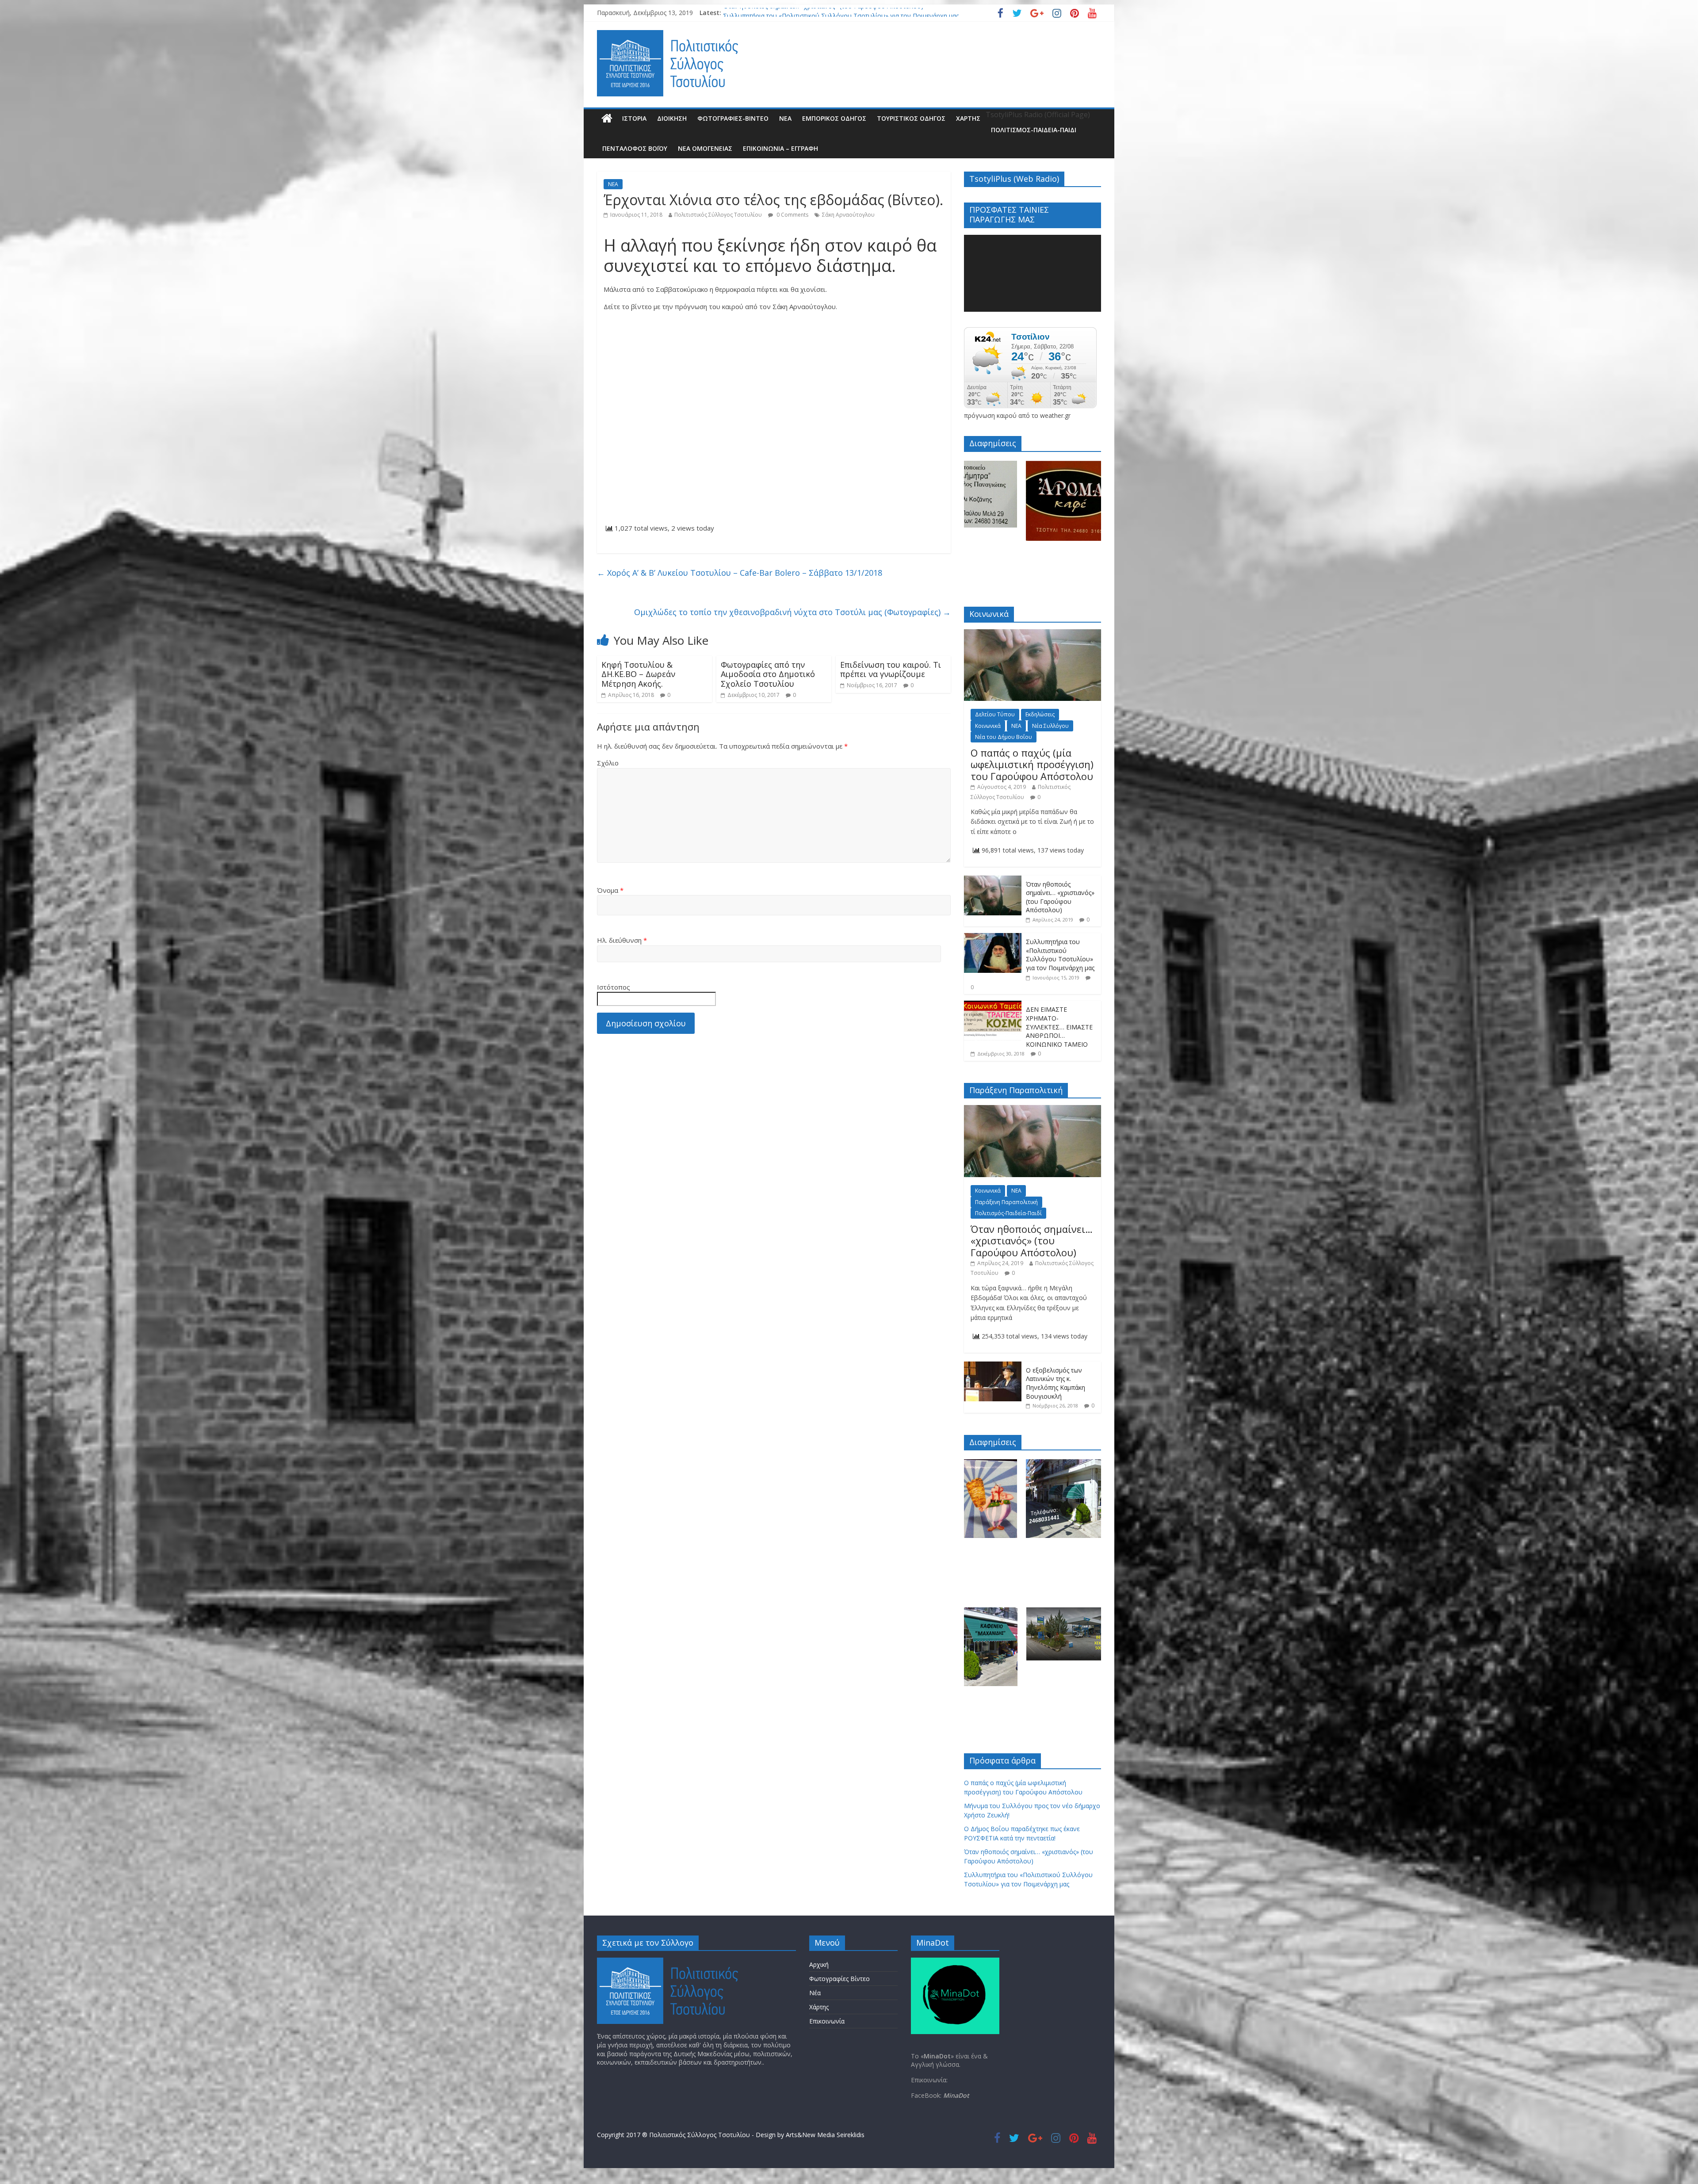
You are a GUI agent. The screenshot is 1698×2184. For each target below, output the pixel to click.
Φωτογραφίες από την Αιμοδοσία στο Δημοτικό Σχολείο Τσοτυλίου (768, 674)
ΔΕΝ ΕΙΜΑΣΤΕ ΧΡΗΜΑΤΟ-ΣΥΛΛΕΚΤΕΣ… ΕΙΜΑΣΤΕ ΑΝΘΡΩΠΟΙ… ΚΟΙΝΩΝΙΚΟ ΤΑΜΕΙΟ (1059, 1027)
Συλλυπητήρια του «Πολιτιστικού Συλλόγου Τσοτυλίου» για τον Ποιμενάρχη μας (1060, 955)
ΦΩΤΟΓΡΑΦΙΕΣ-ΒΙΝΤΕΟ (733, 118)
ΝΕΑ (785, 118)
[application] (1033, 273)
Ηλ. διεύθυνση (622, 940)
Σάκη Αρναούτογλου (848, 215)
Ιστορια (634, 118)
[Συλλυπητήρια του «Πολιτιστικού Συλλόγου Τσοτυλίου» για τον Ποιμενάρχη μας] (993, 938)
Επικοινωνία (827, 2021)
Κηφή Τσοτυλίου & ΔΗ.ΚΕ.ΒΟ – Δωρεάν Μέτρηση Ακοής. (638, 674)
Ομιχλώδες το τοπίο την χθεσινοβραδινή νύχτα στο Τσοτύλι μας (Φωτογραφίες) (792, 612)
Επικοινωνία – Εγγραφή (780, 148)
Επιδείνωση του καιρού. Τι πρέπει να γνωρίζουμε (891, 669)
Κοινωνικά (988, 726)
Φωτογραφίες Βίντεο (839, 1979)
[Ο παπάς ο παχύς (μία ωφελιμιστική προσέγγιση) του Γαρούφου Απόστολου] (1033, 634)
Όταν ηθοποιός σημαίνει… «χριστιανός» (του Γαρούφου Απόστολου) (1060, 897)
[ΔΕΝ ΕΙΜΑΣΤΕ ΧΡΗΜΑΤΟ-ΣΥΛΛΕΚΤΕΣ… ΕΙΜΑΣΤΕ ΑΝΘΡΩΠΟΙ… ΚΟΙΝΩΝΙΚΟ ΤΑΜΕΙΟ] (993, 1005)
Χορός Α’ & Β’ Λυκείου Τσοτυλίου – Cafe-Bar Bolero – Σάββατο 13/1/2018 (740, 573)
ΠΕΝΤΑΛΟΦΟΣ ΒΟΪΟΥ (635, 148)
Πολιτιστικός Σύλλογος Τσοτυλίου (718, 215)
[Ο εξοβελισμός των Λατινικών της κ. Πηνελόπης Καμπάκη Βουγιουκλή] (993, 1366)
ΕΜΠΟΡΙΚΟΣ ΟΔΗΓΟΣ (834, 118)
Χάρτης (968, 118)
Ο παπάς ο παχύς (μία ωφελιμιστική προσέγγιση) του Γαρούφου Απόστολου (834, 13)
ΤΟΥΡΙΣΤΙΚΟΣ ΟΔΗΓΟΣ (911, 118)
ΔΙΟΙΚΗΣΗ (672, 118)
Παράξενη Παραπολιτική (1006, 1202)
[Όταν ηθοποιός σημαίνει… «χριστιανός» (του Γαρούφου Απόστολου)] (993, 880)
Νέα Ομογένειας (705, 148)
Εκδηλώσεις (1040, 714)
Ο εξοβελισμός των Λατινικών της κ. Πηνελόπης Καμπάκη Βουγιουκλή (1056, 1383)
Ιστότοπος (614, 987)
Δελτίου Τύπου (995, 714)
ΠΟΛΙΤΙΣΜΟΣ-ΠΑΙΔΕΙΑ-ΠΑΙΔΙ (1034, 130)
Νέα (815, 1993)
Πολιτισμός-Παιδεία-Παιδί (1008, 1213)
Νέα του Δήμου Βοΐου (1004, 737)
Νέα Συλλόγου (1050, 726)
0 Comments (792, 215)
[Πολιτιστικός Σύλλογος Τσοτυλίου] (607, 119)
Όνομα (610, 890)
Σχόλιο (608, 763)
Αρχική (819, 1964)
